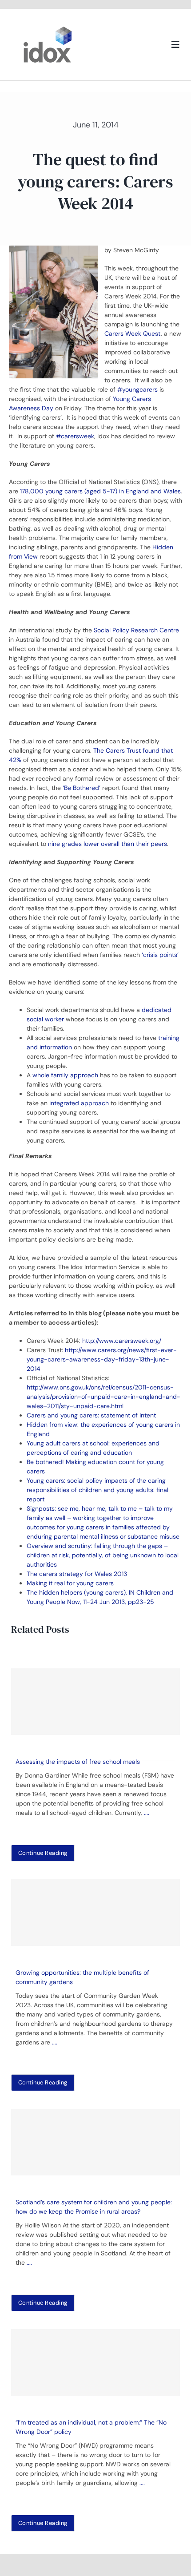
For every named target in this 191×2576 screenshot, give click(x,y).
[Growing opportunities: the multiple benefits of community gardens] (95, 1913)
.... (147, 1813)
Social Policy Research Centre (136, 630)
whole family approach (65, 1075)
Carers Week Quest (133, 333)
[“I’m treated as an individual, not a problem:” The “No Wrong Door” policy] (95, 2362)
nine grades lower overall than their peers (107, 844)
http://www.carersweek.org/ (122, 1341)
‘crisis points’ (160, 955)
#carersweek (75, 436)
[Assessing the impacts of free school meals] (95, 1702)
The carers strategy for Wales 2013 (77, 1574)
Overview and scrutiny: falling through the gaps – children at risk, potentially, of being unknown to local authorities (103, 1555)
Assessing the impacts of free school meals (78, 1762)
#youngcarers (137, 389)
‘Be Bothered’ (82, 788)
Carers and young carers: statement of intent (91, 1415)
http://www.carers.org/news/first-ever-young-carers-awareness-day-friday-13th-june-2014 (102, 1359)
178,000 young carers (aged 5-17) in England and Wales (100, 491)
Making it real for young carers (70, 1583)
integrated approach (79, 1103)
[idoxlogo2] (48, 28)
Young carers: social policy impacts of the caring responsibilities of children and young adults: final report (97, 1490)
